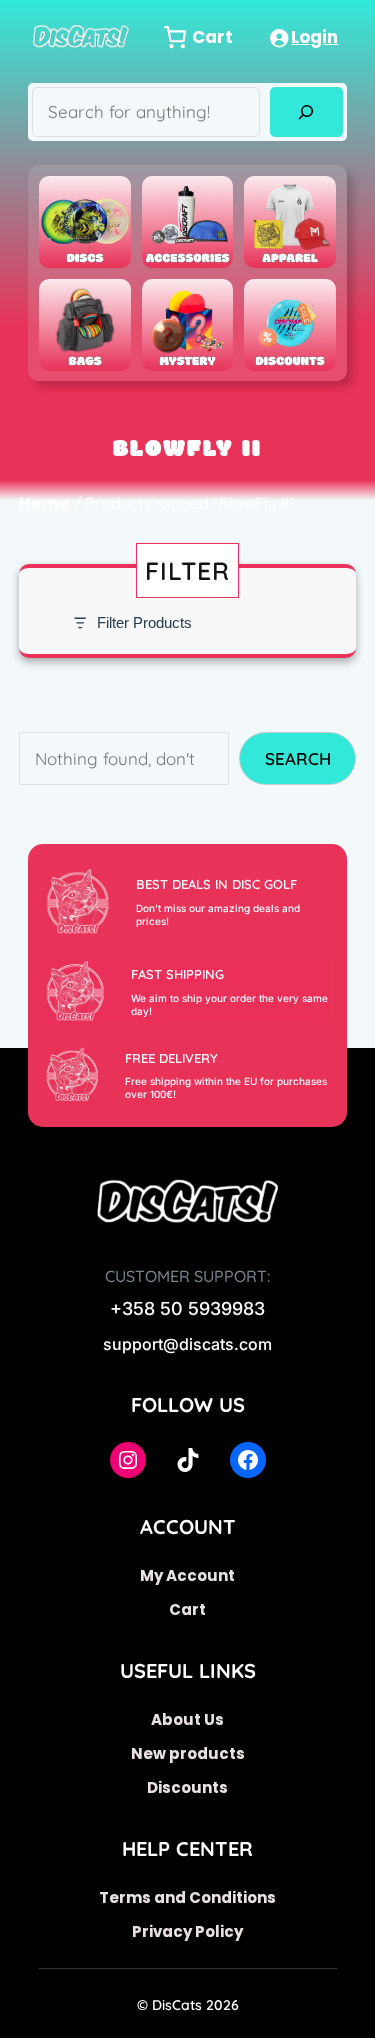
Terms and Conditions (187, 1897)
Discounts (187, 1787)
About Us (187, 1719)
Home (44, 503)
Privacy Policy (187, 1931)
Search (298, 758)
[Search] (306, 112)
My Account (187, 1575)
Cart (187, 1609)
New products (188, 1753)
